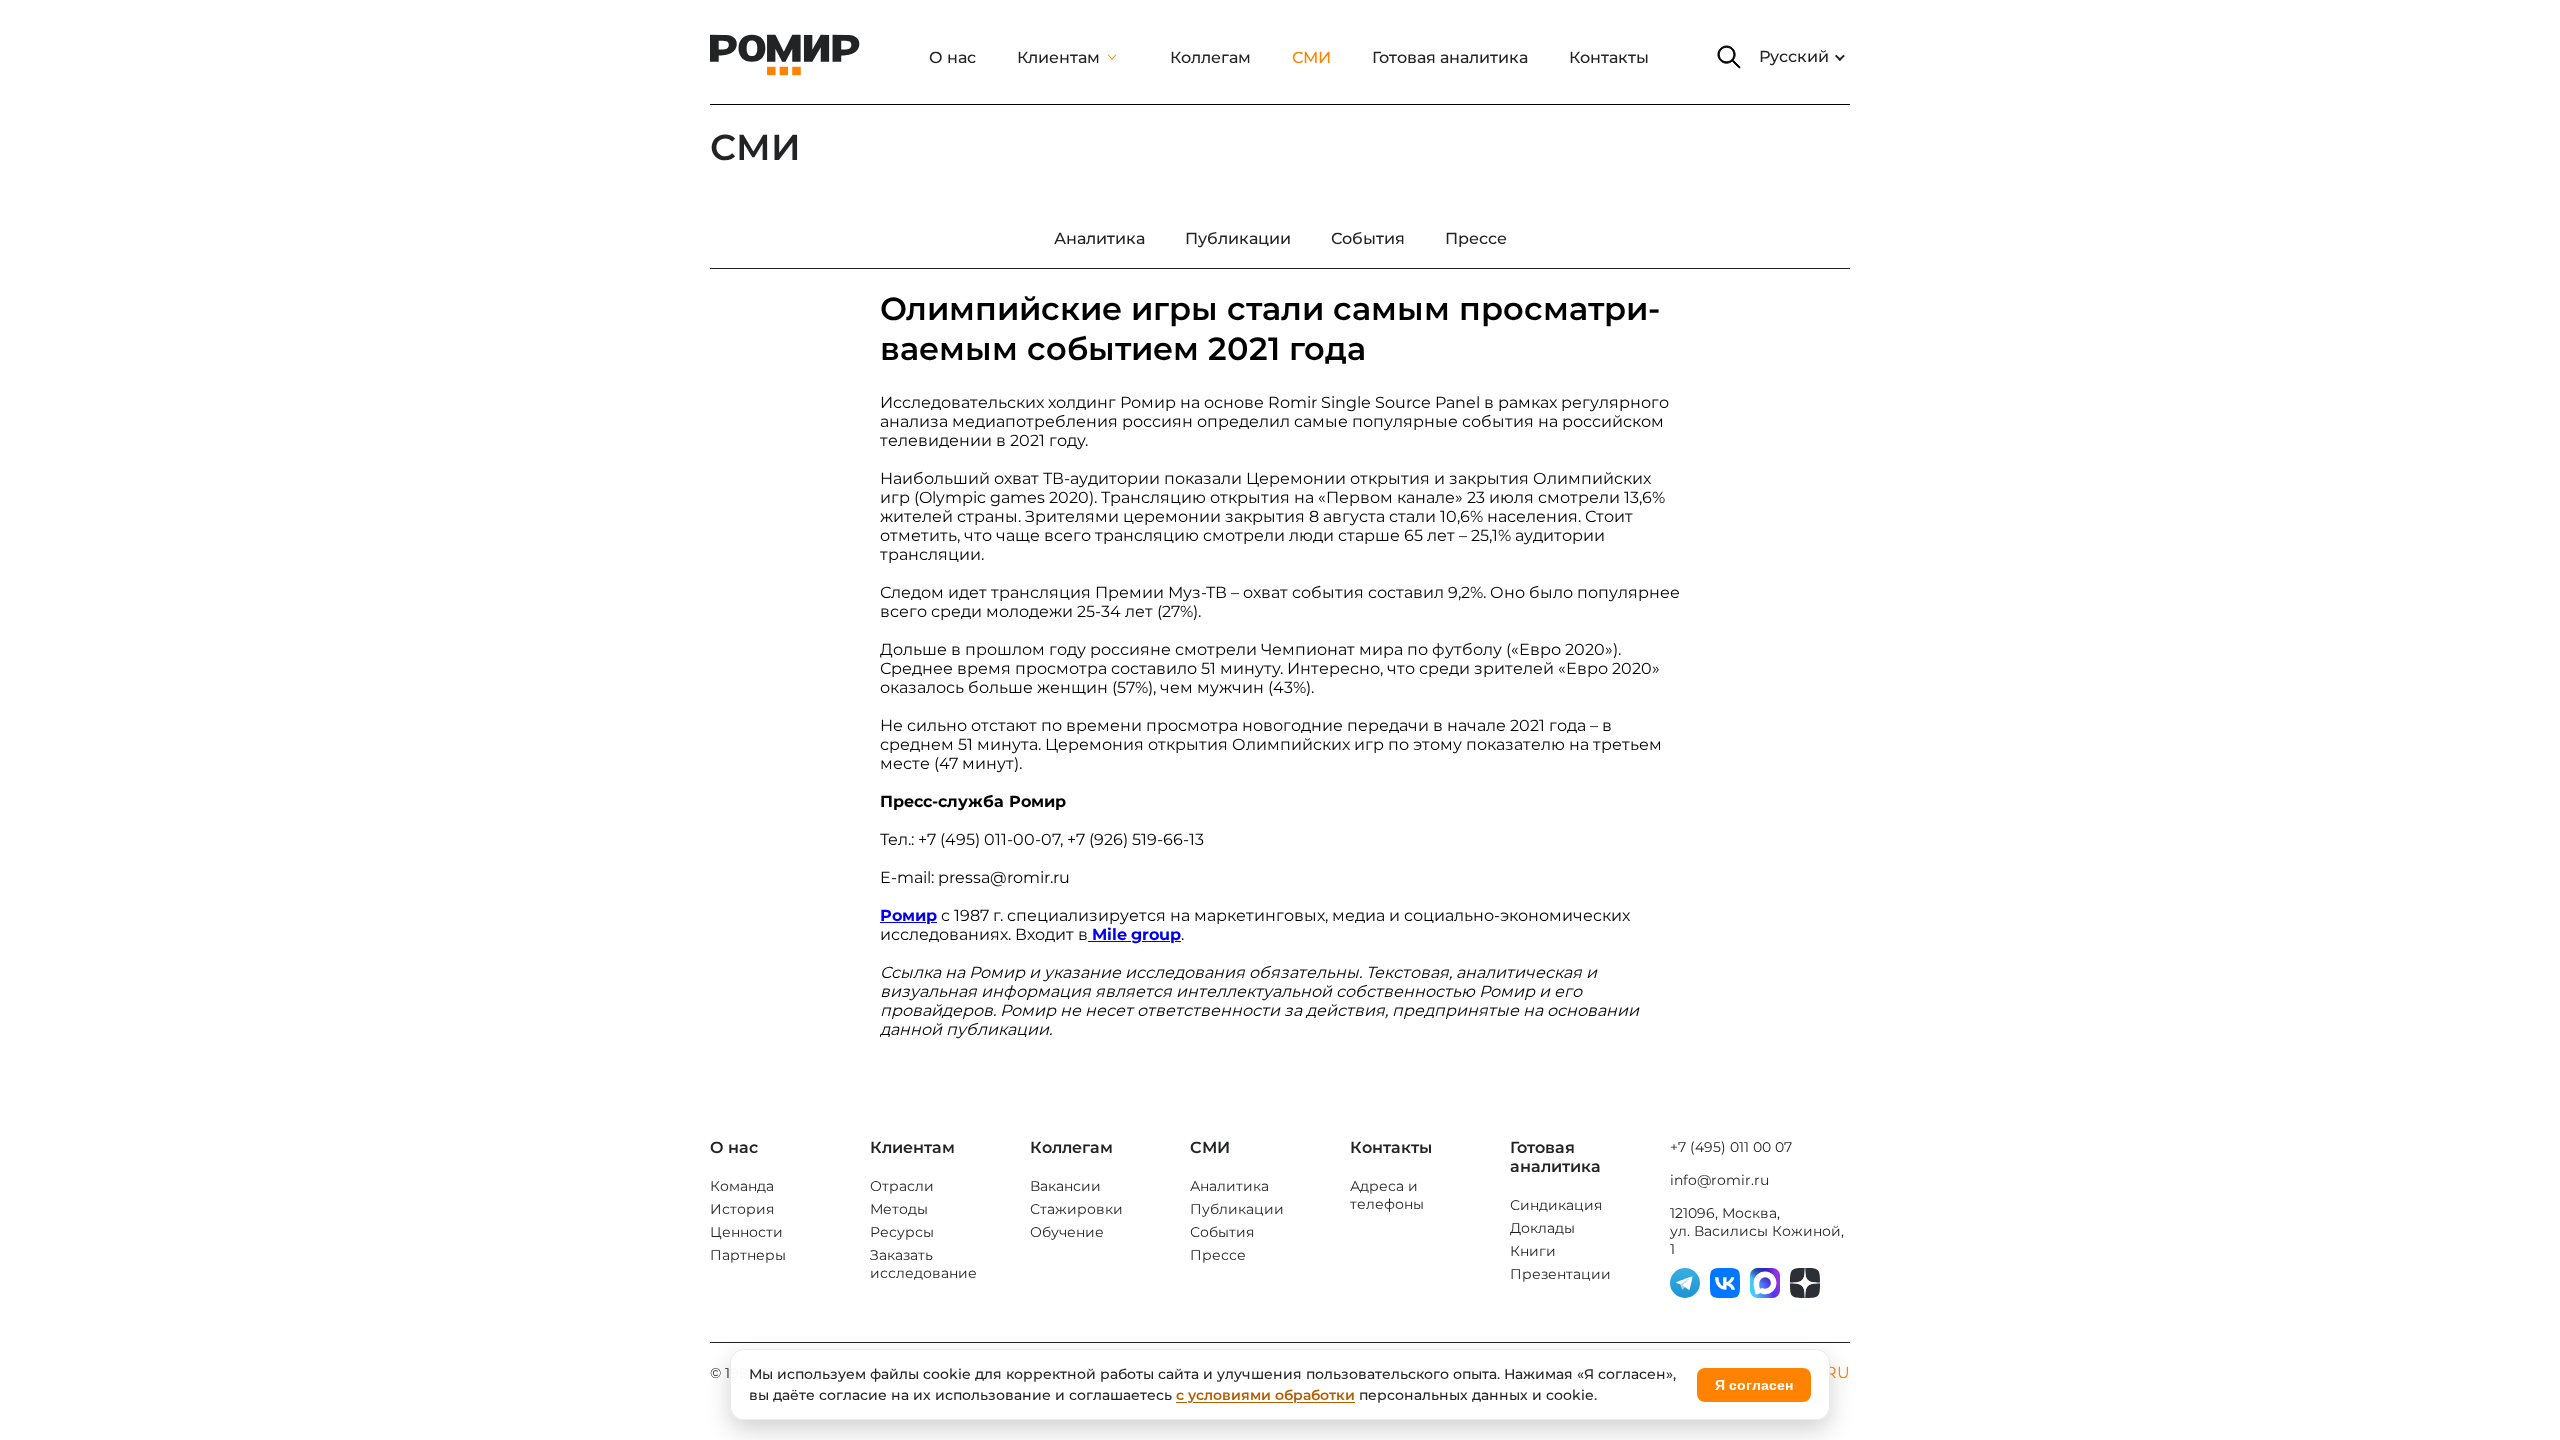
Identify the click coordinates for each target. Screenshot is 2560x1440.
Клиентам (1058, 57)
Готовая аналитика (1450, 57)
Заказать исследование (923, 1264)
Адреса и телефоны (1387, 1195)
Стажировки (1076, 1209)
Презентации (1560, 1274)
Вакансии (1065, 1186)
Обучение (1067, 1232)
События (1222, 1232)
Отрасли (902, 1186)
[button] (1729, 57)
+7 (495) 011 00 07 (1731, 1147)
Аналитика (1229, 1186)
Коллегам (1210, 57)
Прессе (1218, 1255)
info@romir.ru (1719, 1180)
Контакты (1609, 57)
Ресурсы (902, 1232)
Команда (742, 1186)
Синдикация (1556, 1205)
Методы (899, 1209)
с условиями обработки (1265, 1395)
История (742, 1209)
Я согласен (1754, 1385)
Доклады (1542, 1228)
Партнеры (748, 1255)
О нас (952, 57)
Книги (1533, 1251)
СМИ (1311, 57)
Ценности (746, 1232)
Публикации (1237, 1209)
